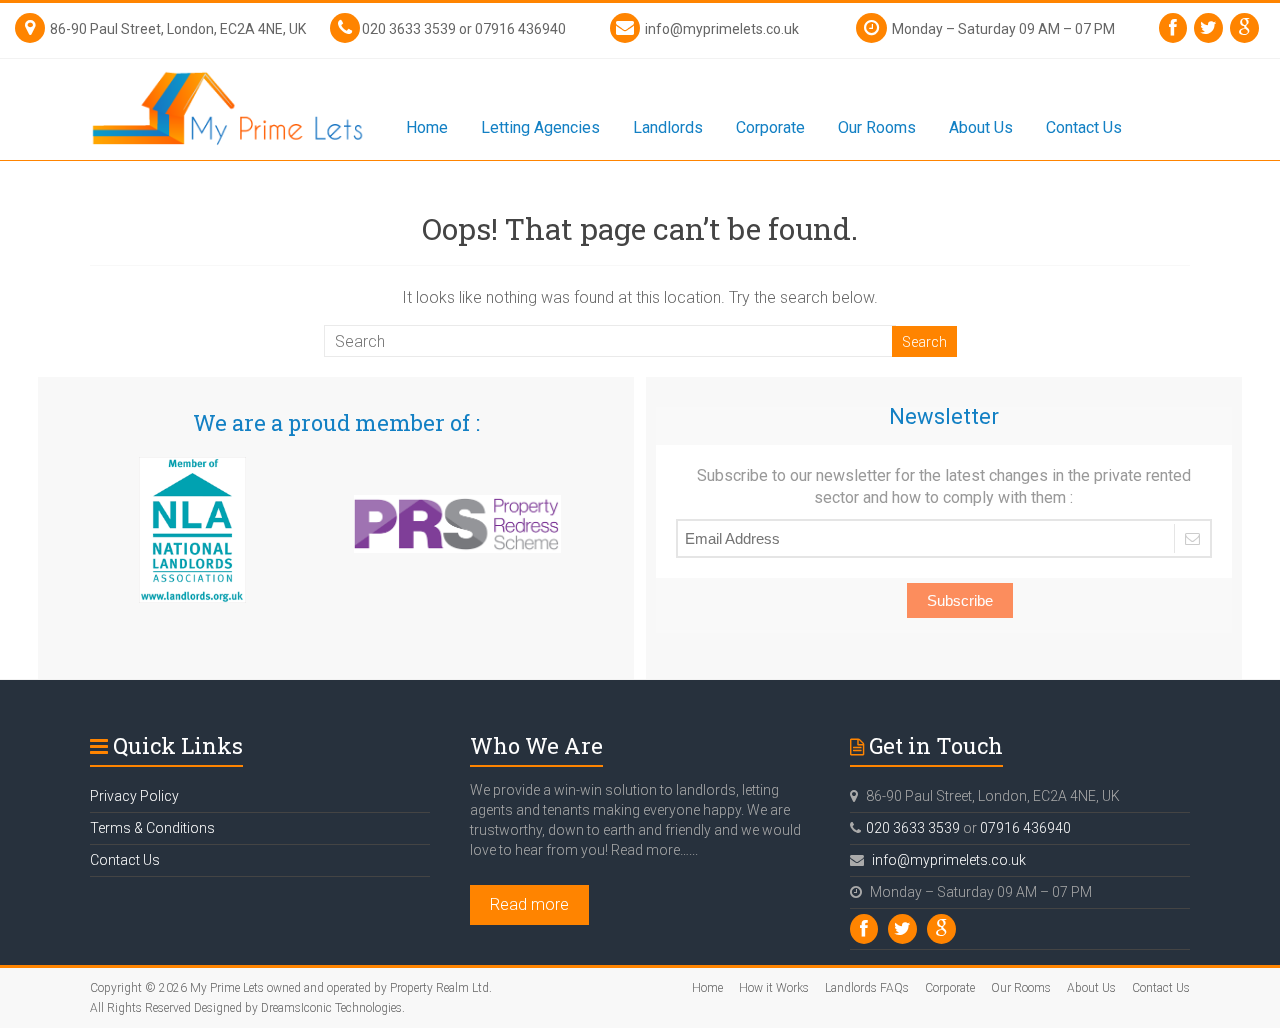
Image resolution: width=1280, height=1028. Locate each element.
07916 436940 (520, 29)
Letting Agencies (540, 127)
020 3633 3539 (409, 29)
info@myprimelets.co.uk (722, 29)
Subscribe (960, 600)
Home (427, 127)
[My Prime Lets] (228, 68)
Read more (529, 904)
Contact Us (1084, 127)
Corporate (770, 127)
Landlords (668, 127)
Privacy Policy (134, 796)
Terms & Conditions (152, 828)
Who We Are (536, 745)
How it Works (774, 988)
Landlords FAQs (867, 988)
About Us (981, 127)
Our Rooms (877, 127)
